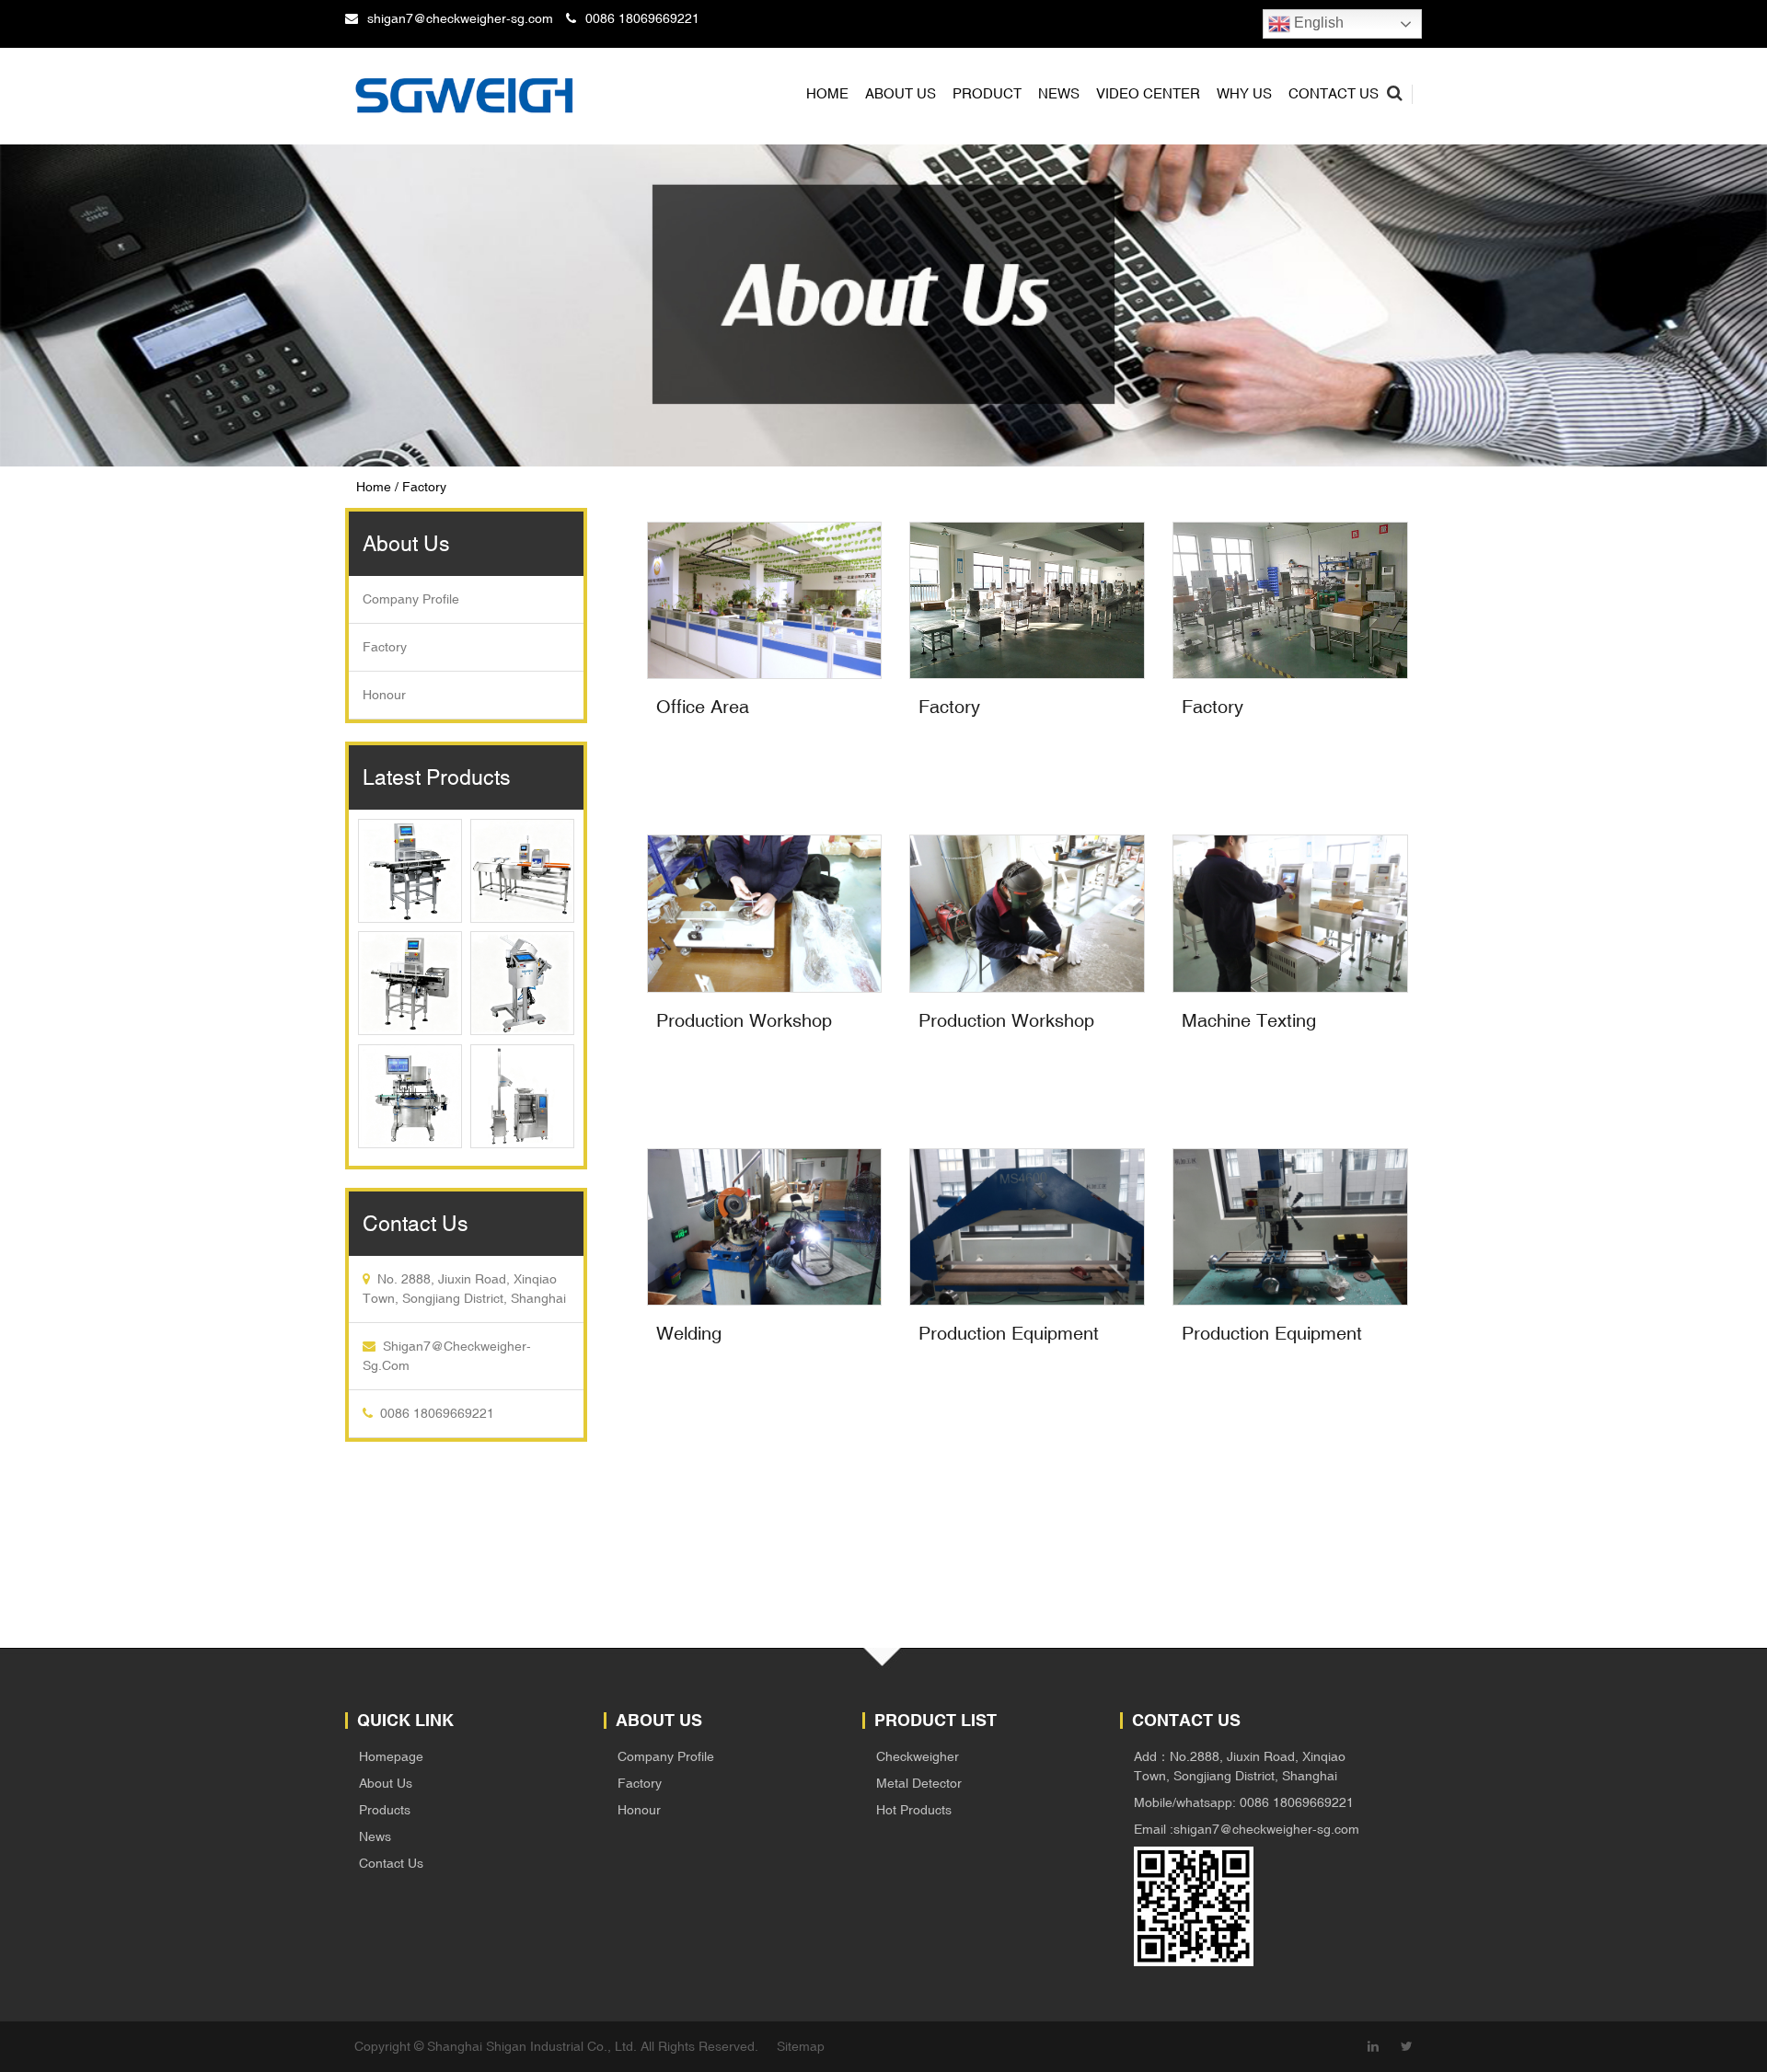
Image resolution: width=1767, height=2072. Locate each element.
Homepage (391, 1756)
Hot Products (914, 1810)
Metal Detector (919, 1783)
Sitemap (801, 2046)
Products (385, 1810)
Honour (384, 695)
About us (901, 93)
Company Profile (411, 599)
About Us (386, 1783)
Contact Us (391, 1863)
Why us (1244, 93)
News (1059, 93)
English (1317, 23)
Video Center (1148, 93)
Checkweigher (918, 1756)
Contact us (1334, 93)
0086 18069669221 (642, 18)
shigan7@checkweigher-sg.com (460, 18)
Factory (385, 647)
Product (987, 93)
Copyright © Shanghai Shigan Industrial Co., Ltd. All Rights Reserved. (556, 2046)
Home (827, 93)
